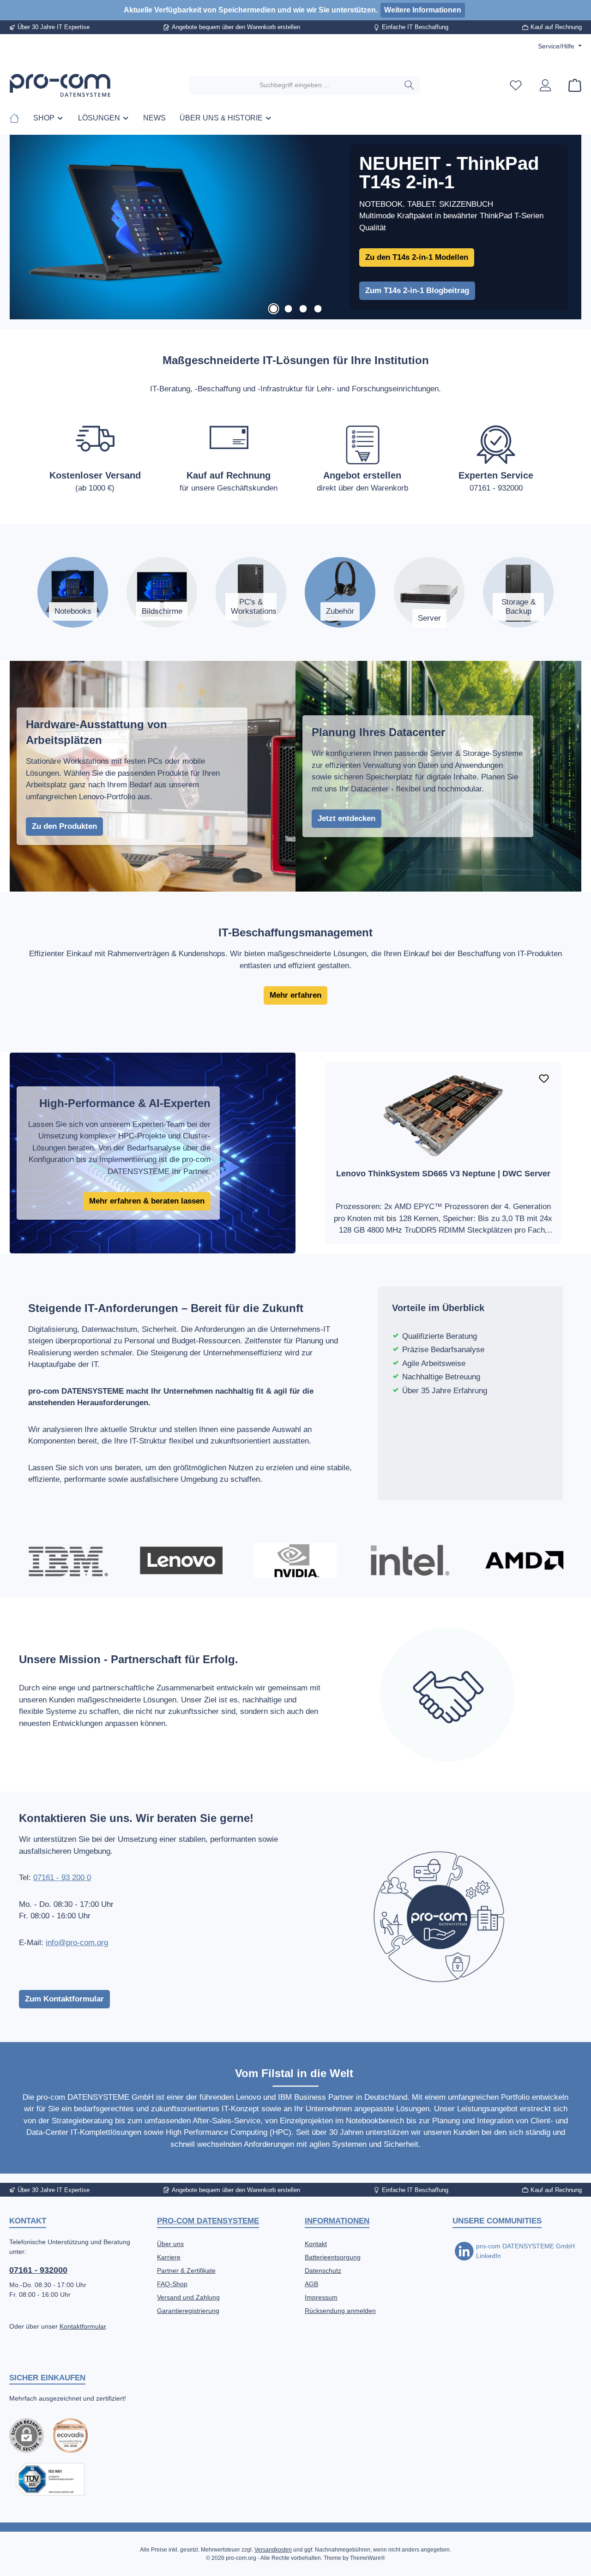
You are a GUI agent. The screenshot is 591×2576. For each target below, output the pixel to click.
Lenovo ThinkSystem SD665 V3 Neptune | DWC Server (443, 1174)
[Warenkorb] (572, 85)
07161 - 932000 (38, 2270)
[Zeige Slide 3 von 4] (303, 309)
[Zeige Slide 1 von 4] (273, 309)
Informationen (337, 2221)
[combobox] (294, 85)
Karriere (169, 2257)
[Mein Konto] (545, 85)
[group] (295, 227)
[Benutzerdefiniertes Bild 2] (50, 2479)
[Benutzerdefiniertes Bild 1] (70, 2435)
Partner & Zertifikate (186, 2270)
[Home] (18, 118)
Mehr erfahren (295, 995)
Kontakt (316, 2244)
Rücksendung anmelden (340, 2311)
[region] (295, 227)
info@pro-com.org (77, 1943)
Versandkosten (273, 2550)
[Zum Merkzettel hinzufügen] (544, 1078)
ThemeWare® (368, 2558)
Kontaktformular (83, 2326)
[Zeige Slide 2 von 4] (288, 309)
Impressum (321, 2297)
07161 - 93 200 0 (62, 1878)
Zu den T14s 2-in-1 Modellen (417, 257)
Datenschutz (323, 2270)
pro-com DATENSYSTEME (208, 2221)
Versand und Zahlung (188, 2297)
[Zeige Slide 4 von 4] (318, 309)
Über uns (170, 2244)
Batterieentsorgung (333, 2257)
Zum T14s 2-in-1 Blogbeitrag (417, 291)
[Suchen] (409, 85)
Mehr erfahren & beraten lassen (147, 1201)
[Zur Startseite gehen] (60, 85)
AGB (311, 2284)
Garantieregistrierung (188, 2311)
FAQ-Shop (172, 2284)
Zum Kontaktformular (64, 1999)
